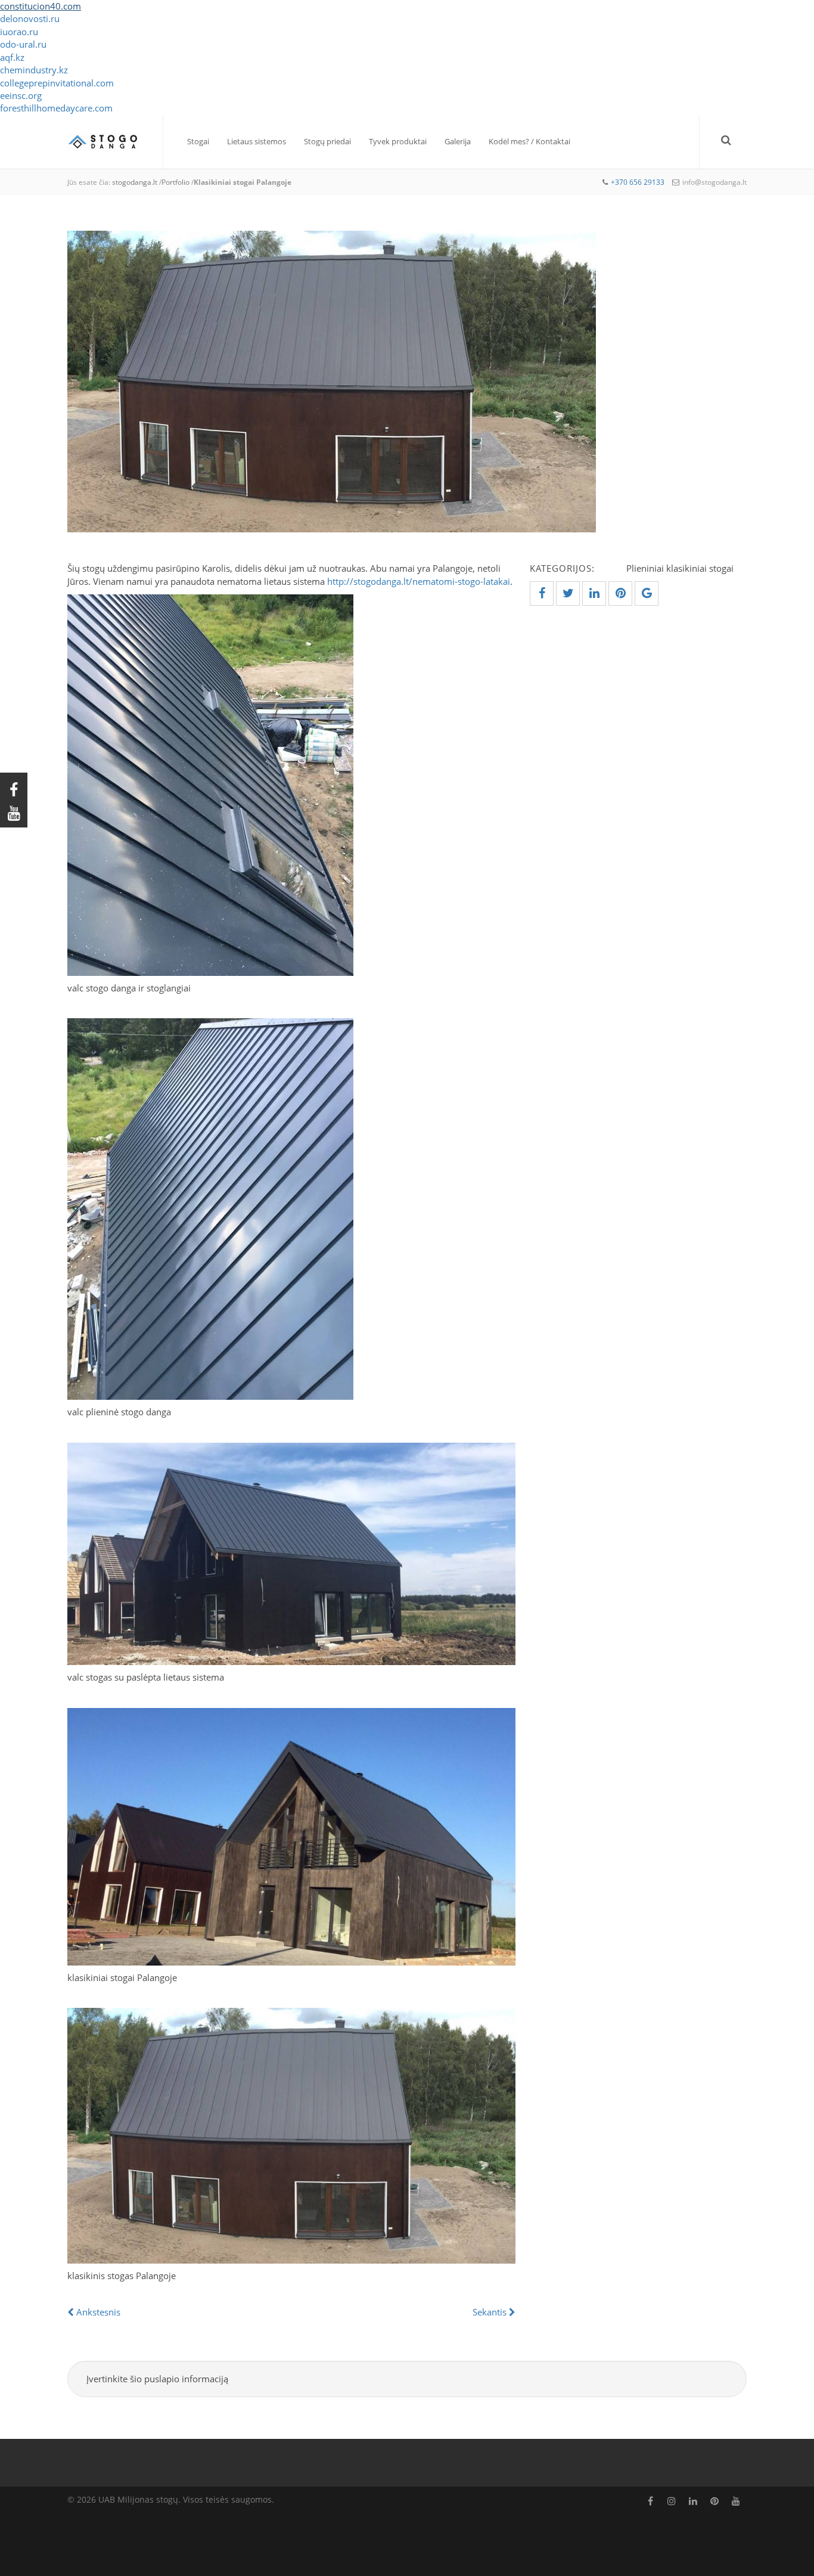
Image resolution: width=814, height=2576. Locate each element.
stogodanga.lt (135, 182)
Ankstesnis (97, 2312)
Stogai (198, 141)
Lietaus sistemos (257, 141)
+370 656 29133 (638, 182)
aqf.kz (12, 57)
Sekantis (491, 2312)
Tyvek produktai (398, 141)
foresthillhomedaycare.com (56, 108)
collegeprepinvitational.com (57, 83)
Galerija (458, 141)
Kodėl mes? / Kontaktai (529, 141)
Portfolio (175, 182)
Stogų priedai (327, 141)
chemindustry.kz (34, 70)
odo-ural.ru (23, 44)
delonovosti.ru (30, 18)
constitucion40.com (41, 6)
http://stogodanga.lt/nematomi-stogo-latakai (419, 581)
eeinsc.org (21, 95)
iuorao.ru (19, 32)
